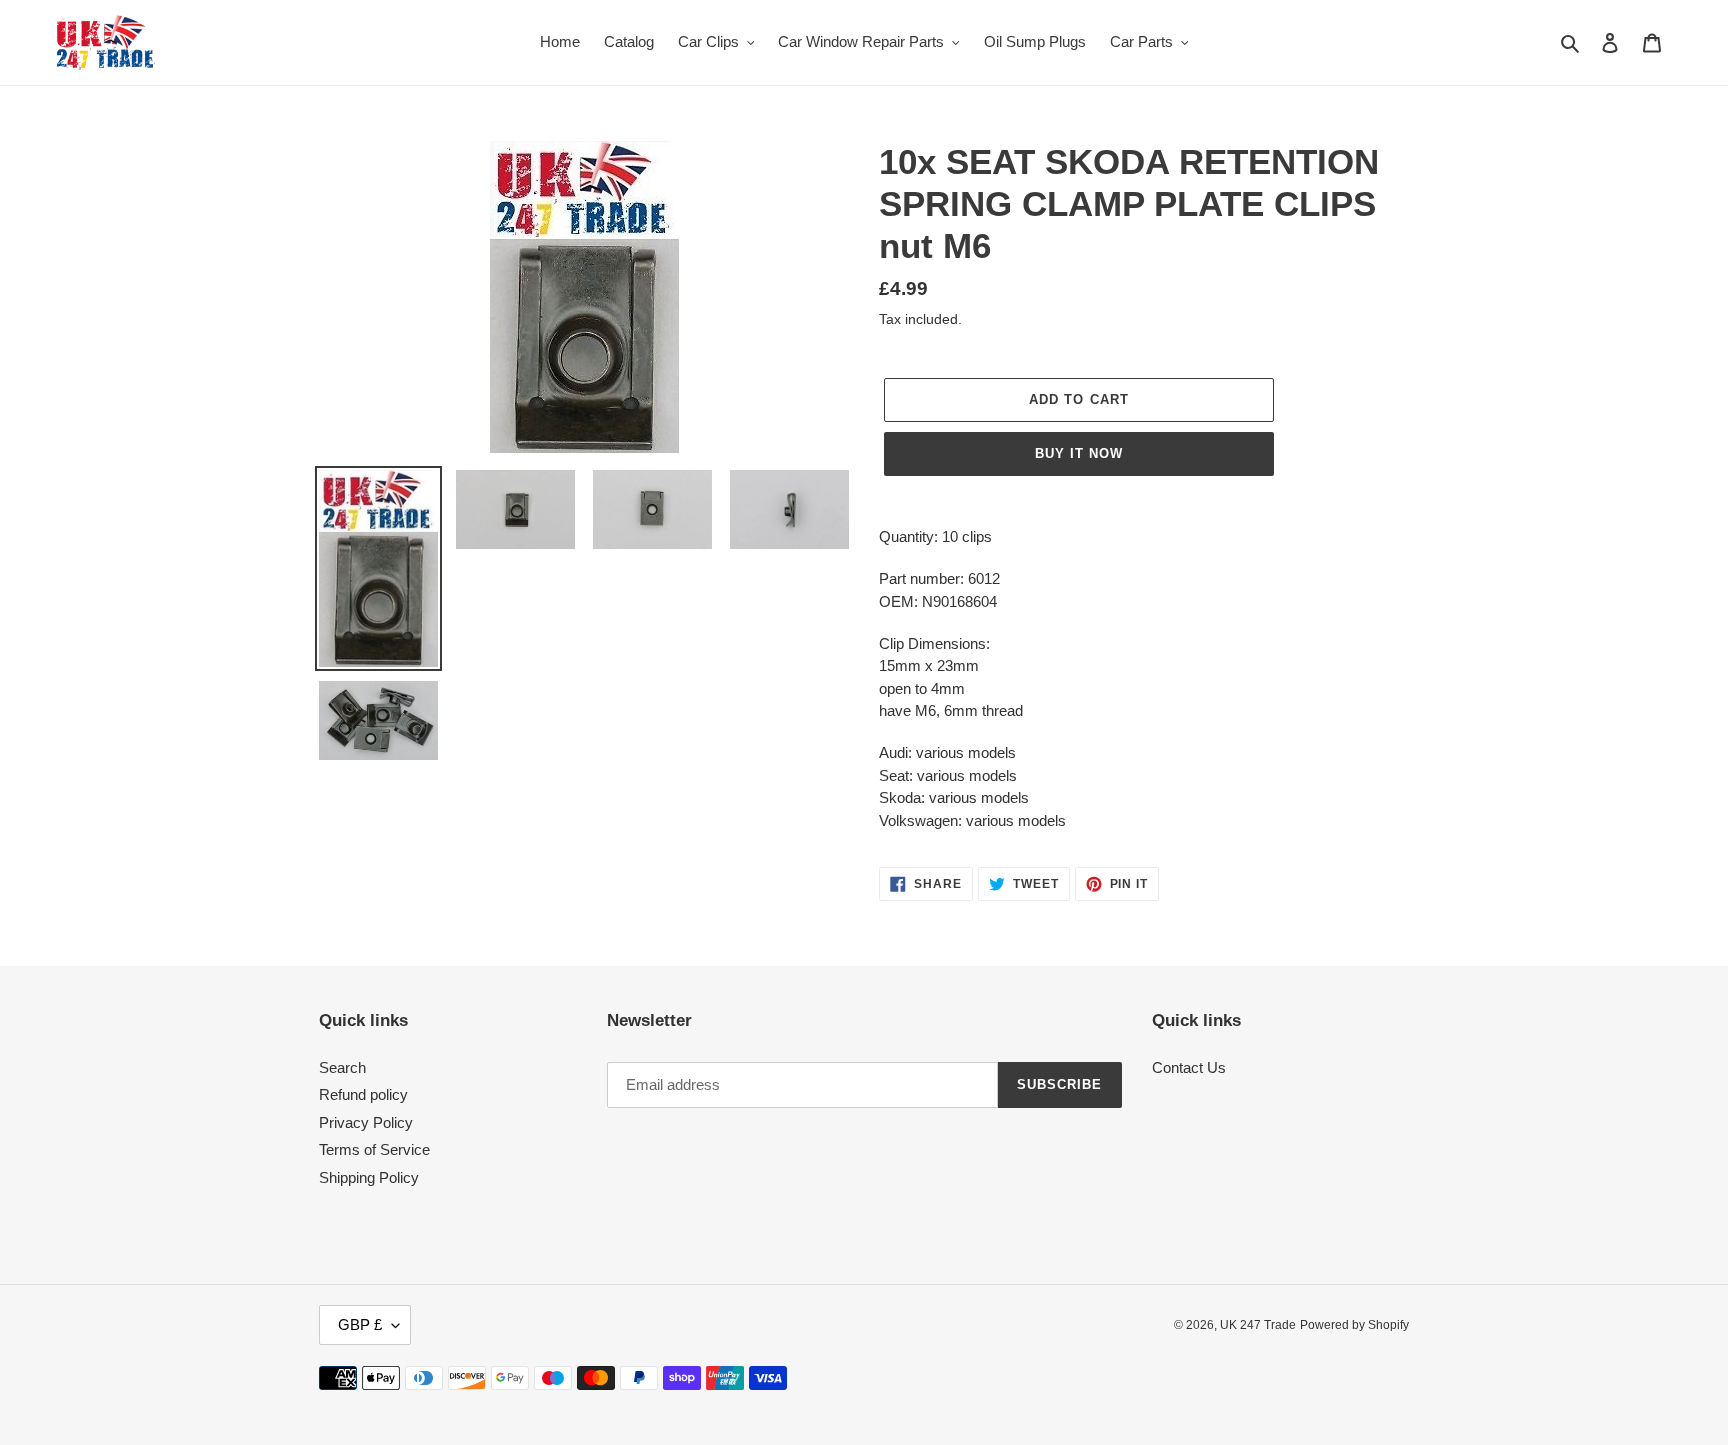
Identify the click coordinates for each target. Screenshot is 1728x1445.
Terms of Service (374, 1149)
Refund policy (363, 1094)
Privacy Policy (366, 1122)
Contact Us (1189, 1067)
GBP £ (360, 1324)
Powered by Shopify (1354, 1325)
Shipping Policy (369, 1177)
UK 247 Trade (1258, 1325)
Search (342, 1067)
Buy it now (1079, 453)
